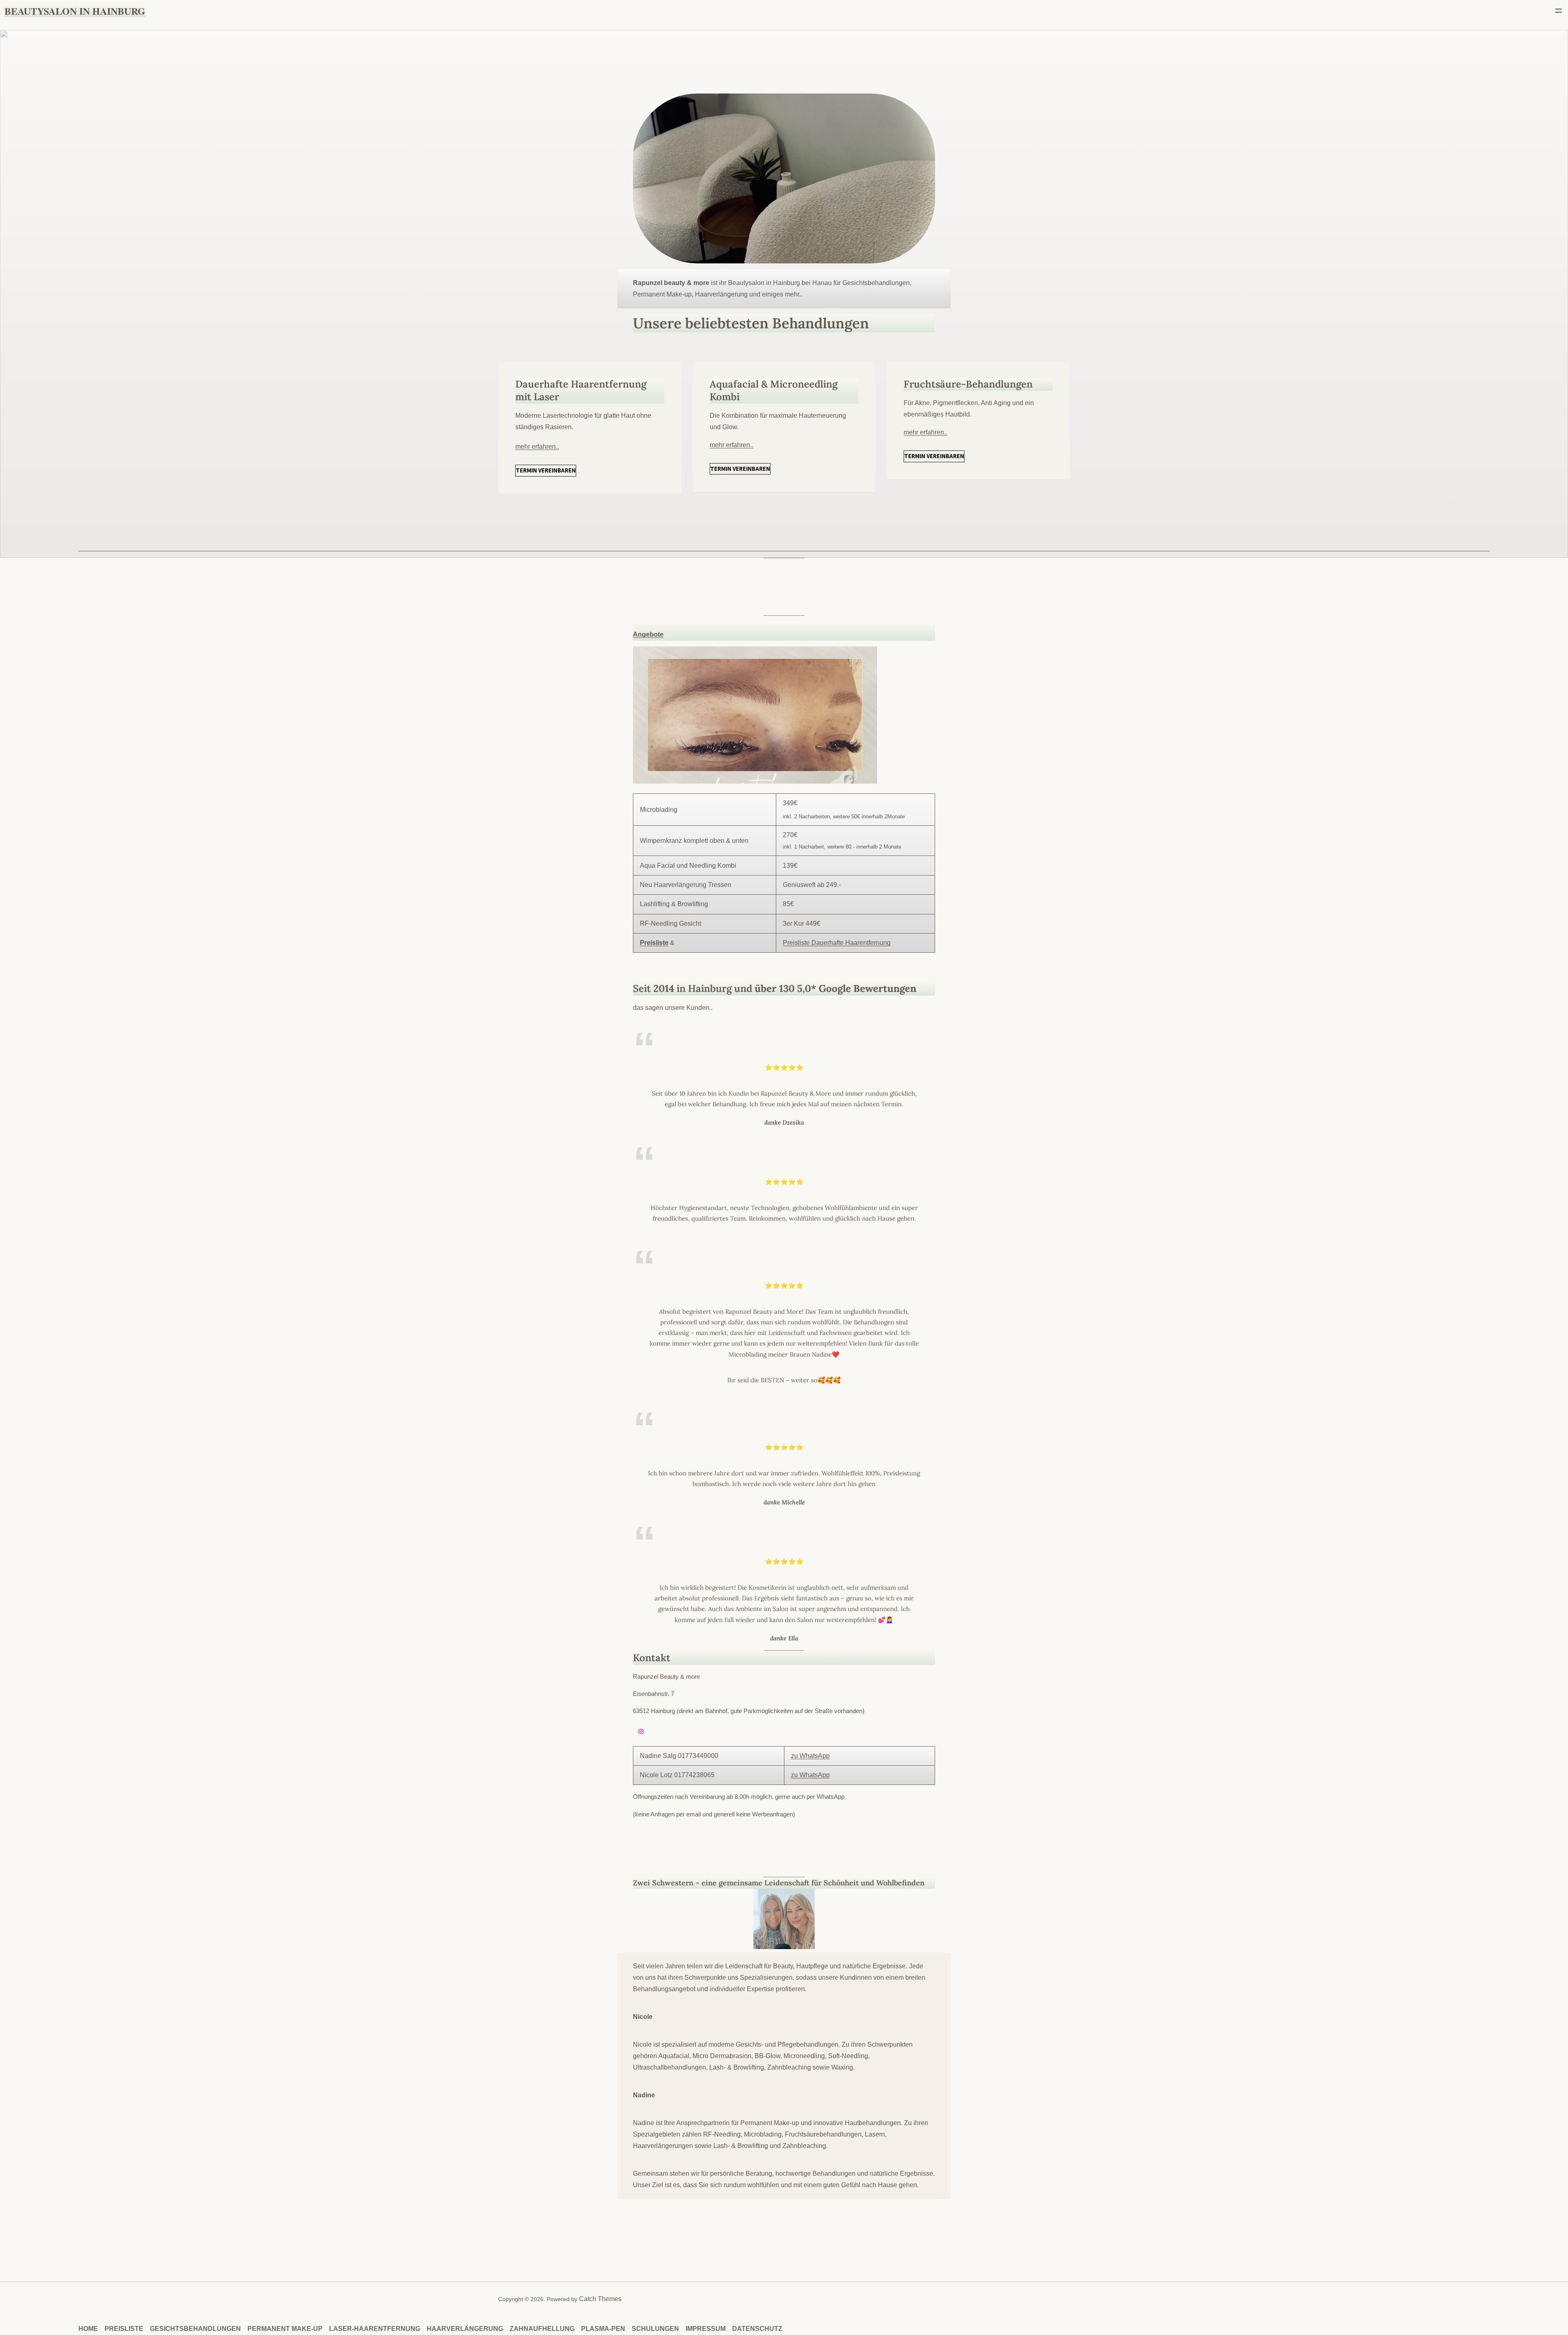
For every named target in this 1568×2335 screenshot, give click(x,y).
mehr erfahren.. (537, 447)
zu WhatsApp (810, 1756)
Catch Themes (600, 2299)
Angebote (648, 634)
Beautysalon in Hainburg (75, 11)
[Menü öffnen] (1559, 11)
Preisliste (654, 943)
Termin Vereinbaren (546, 470)
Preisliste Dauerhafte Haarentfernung (837, 943)
